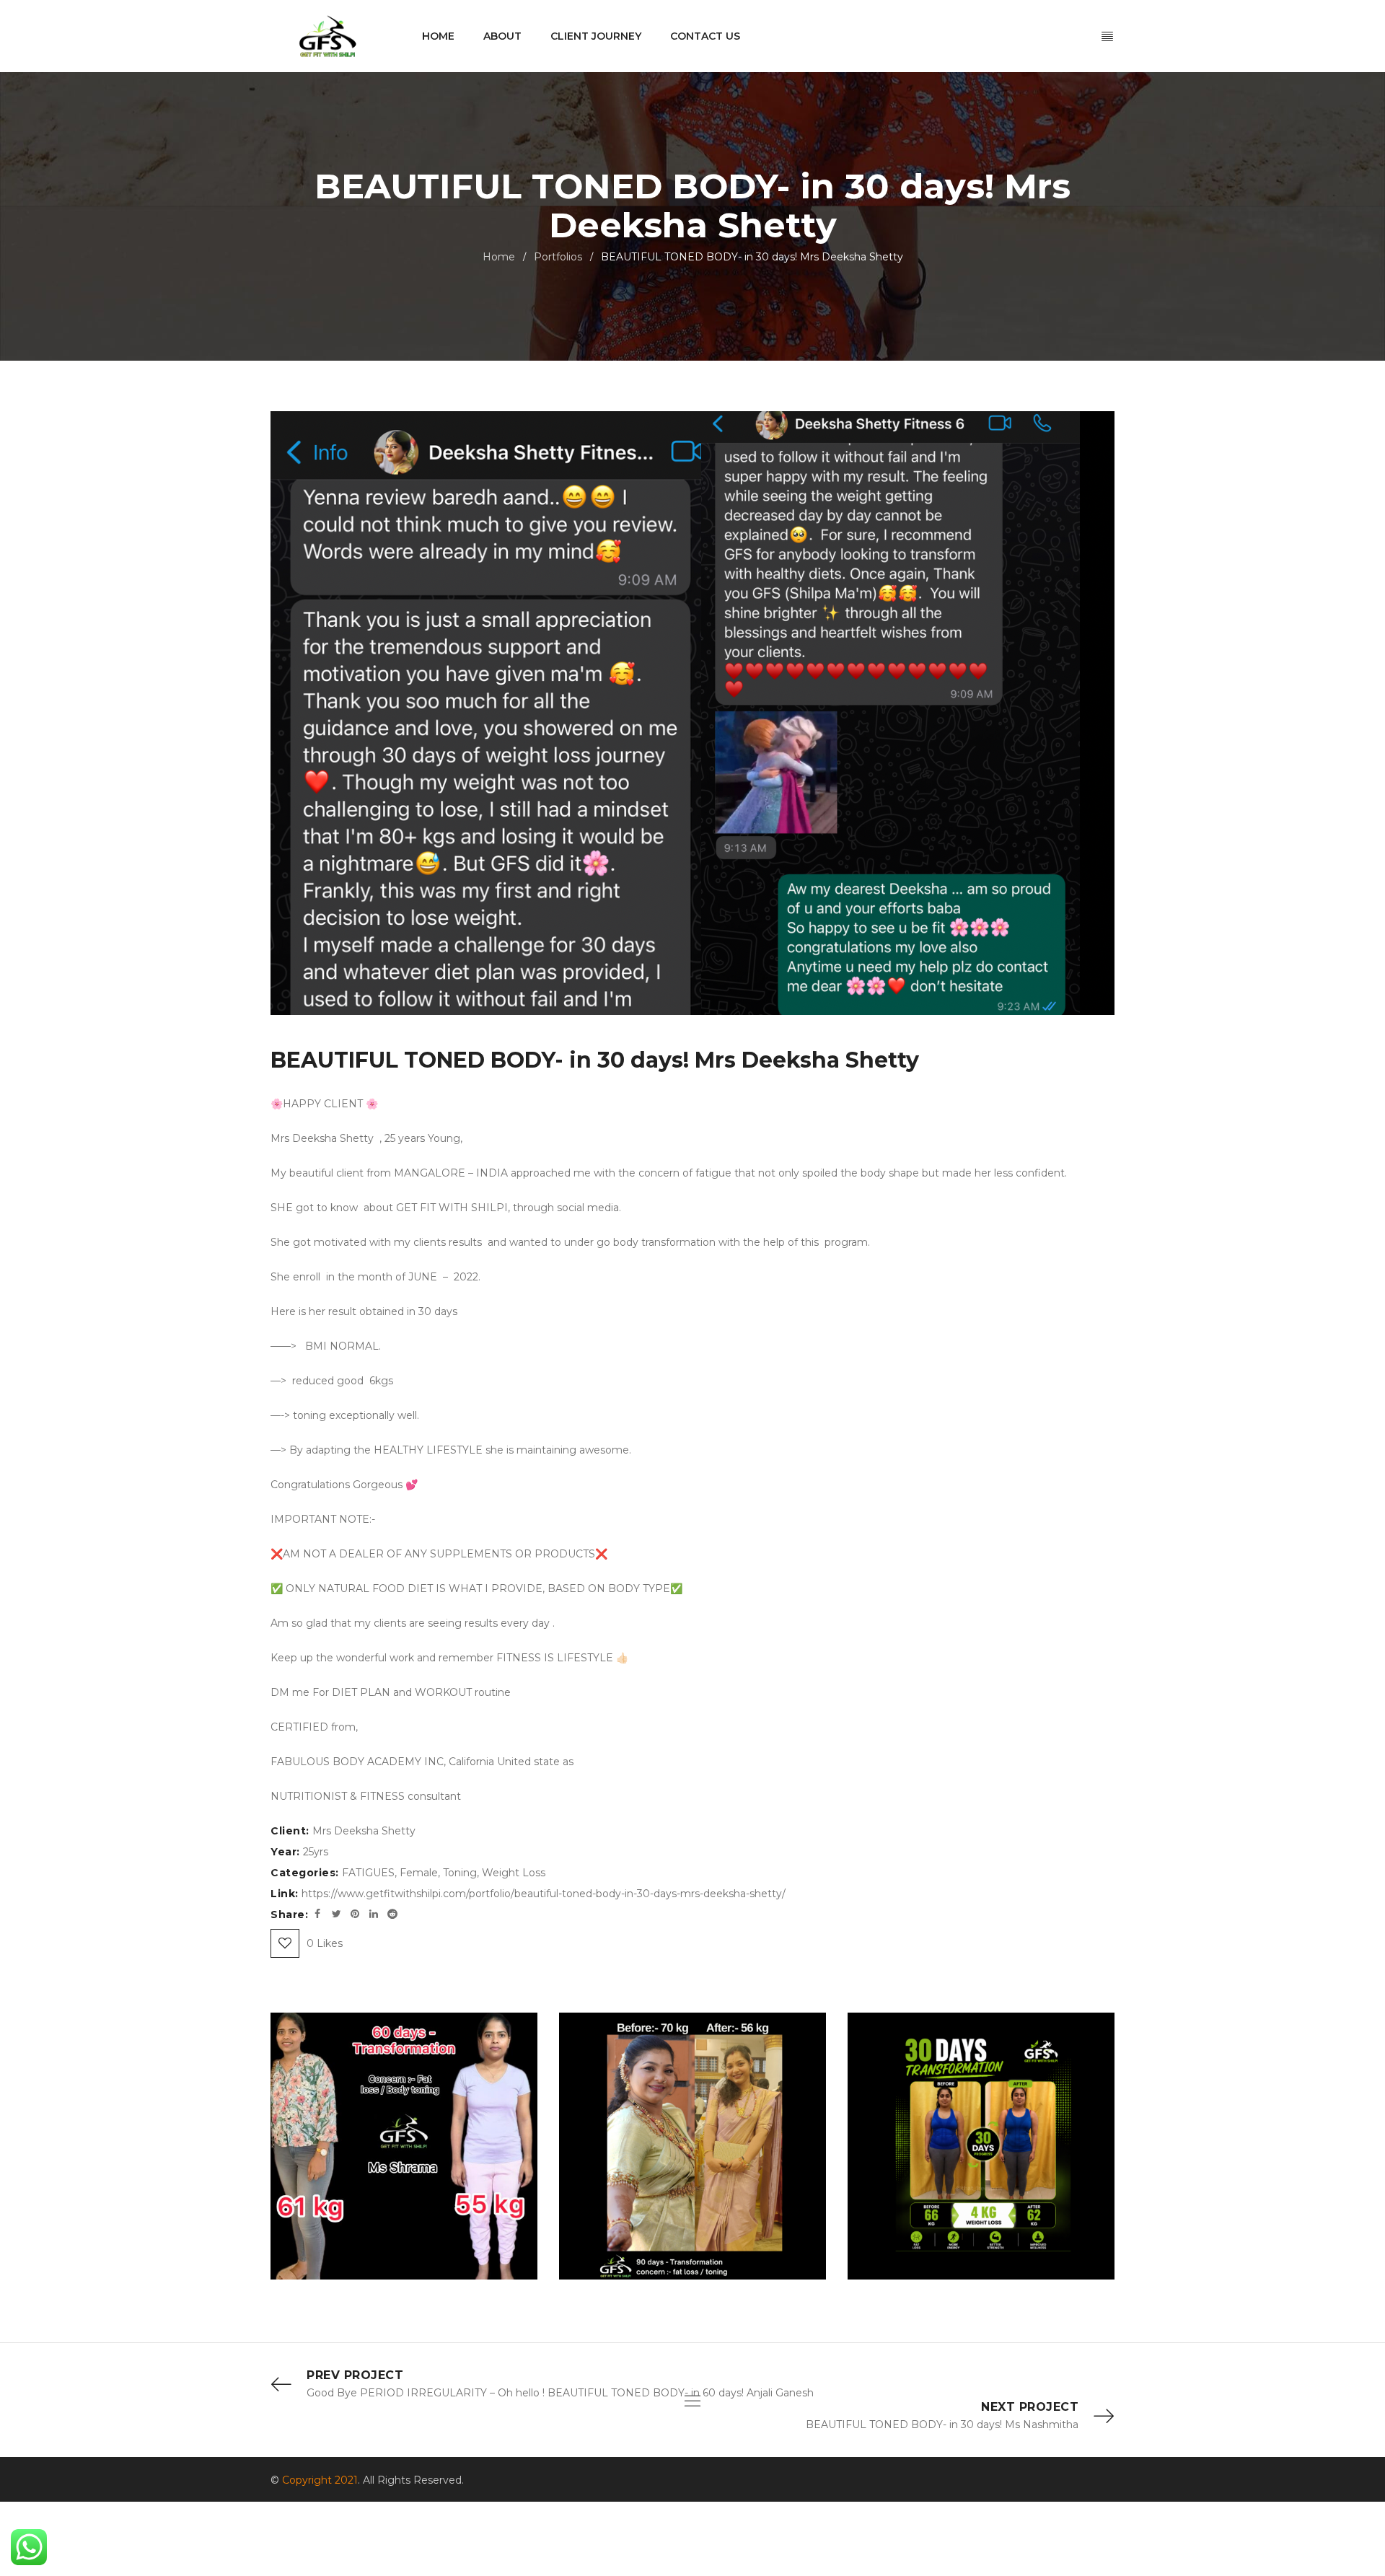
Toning (460, 1873)
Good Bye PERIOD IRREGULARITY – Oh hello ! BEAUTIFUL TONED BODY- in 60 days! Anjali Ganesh (560, 2393)
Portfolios (558, 257)
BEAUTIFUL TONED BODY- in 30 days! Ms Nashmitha (942, 2425)
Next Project (1030, 2407)
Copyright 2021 (320, 2480)
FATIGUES (368, 1873)
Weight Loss (514, 1873)
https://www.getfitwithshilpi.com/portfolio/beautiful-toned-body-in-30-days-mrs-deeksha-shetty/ (544, 1894)
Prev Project (355, 2375)
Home (499, 257)
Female (419, 1873)
